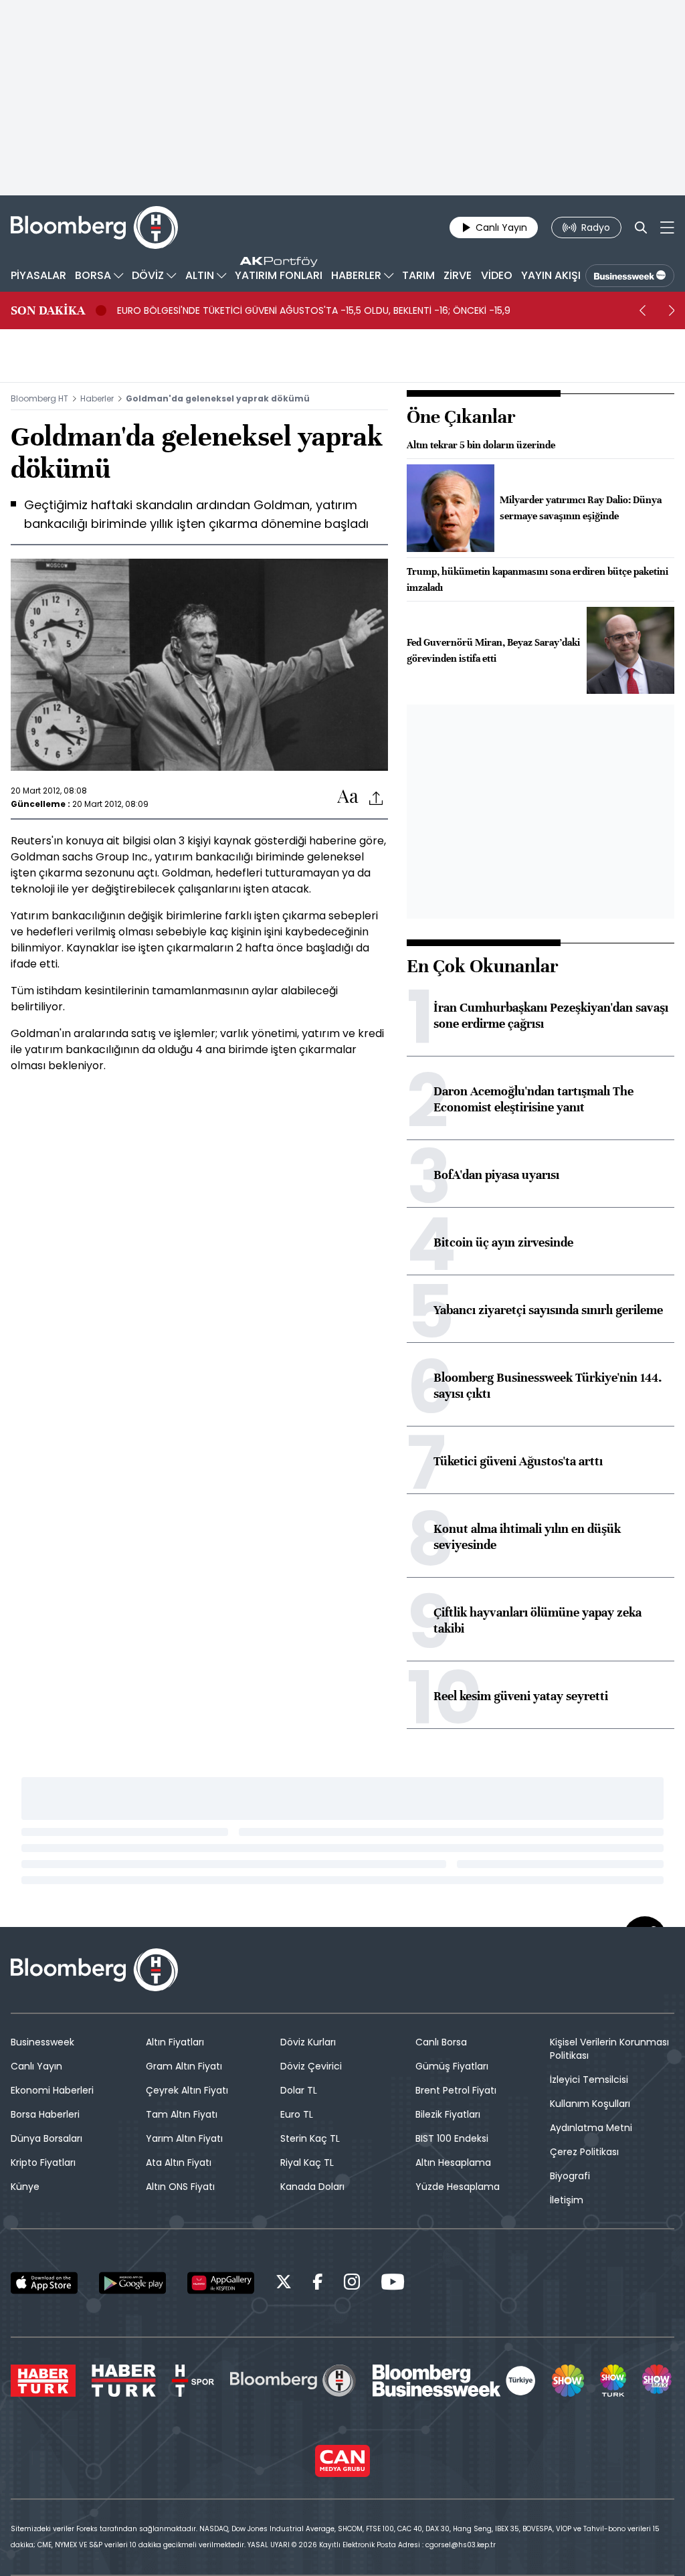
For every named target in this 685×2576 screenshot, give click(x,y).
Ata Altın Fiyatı (179, 2163)
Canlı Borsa (441, 2042)
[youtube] (393, 2284)
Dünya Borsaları (46, 2138)
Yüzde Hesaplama (458, 2187)
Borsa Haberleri (45, 2114)
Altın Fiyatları (175, 2042)
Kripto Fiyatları (43, 2163)
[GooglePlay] (132, 2283)
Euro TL (297, 2114)
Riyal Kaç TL (307, 2163)
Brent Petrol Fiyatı (456, 2090)
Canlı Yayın (36, 2066)
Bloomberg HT (39, 398)
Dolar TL (299, 2090)
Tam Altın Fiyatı (182, 2114)
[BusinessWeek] (630, 276)
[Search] (641, 227)
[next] (672, 310)
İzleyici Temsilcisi (589, 2080)
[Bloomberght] (94, 227)
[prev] (642, 310)
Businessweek (42, 2042)
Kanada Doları (312, 2187)
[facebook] (318, 2284)
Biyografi (570, 2176)
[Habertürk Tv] (124, 2381)
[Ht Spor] (193, 2381)
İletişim (567, 2200)
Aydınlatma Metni (591, 2128)
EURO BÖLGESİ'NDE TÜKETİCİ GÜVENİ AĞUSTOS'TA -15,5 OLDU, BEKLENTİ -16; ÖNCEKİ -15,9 (314, 310)
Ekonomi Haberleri (52, 2090)
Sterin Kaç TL (310, 2138)
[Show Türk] (613, 2381)
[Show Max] (658, 2381)
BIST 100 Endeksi (452, 2138)
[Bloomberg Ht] (293, 2381)
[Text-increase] (348, 797)
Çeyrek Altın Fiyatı (187, 2090)
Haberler (97, 398)
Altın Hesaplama (453, 2163)
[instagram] (352, 2284)
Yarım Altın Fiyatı (184, 2138)
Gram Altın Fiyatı (184, 2066)
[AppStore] (44, 2283)
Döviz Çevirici (311, 2066)
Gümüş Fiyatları (452, 2066)
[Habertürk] (43, 2381)
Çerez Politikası (584, 2152)
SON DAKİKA (48, 310)
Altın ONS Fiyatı (180, 2187)
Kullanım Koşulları (590, 2104)
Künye (25, 2187)
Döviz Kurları (308, 2042)
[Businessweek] (454, 2381)
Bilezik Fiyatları (448, 2114)
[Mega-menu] (667, 227)
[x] (284, 2284)
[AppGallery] (221, 2283)
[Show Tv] (568, 2381)
